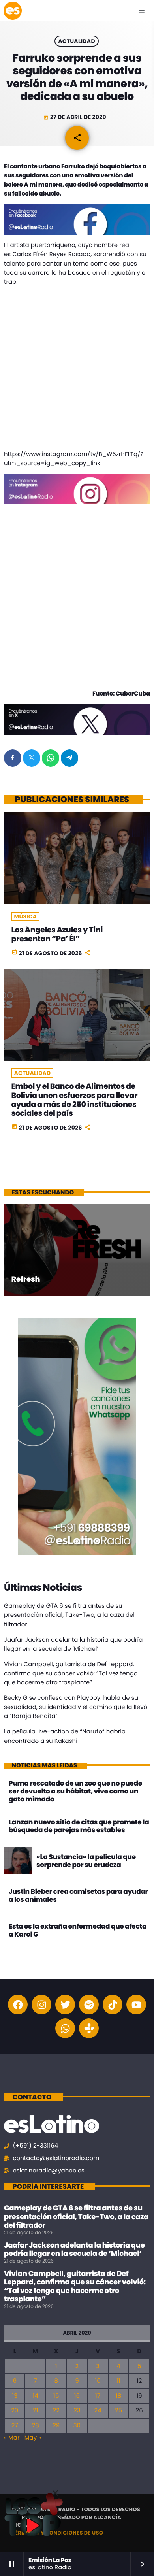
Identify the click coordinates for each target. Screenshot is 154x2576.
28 (36, 2426)
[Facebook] (18, 2005)
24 (98, 2411)
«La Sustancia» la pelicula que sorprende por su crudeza (86, 1861)
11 (118, 2381)
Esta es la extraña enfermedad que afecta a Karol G (78, 1930)
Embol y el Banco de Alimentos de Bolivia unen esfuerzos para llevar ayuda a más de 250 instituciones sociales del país (75, 1100)
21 (35, 2411)
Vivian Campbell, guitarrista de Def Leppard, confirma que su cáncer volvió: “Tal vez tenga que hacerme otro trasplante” (71, 1674)
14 (36, 2396)
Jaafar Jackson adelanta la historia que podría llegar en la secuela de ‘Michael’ (74, 2250)
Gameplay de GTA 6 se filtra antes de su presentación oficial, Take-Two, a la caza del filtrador (69, 1615)
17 (98, 2396)
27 (15, 2426)
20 (15, 2411)
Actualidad (77, 41)
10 (98, 2381)
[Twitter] (65, 2005)
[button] (55, 2493)
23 (77, 2411)
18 (118, 2396)
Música (26, 916)
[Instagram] (41, 2005)
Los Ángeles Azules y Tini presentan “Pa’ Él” (57, 934)
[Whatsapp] (65, 2028)
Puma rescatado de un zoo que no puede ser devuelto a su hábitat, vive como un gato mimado (75, 1791)
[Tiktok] (113, 2005)
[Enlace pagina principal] (13, 11)
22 (56, 2411)
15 (56, 2396)
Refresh (26, 1279)
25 (118, 2411)
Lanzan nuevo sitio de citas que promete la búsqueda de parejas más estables (79, 1826)
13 (15, 2396)
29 (56, 2426)
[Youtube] (136, 2005)
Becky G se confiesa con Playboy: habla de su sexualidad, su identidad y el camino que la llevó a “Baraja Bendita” (76, 1707)
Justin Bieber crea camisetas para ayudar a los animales (78, 1895)
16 (77, 2396)
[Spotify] (89, 2005)
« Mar (12, 2438)
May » (33, 2438)
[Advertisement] (77, 370)
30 (77, 2426)
